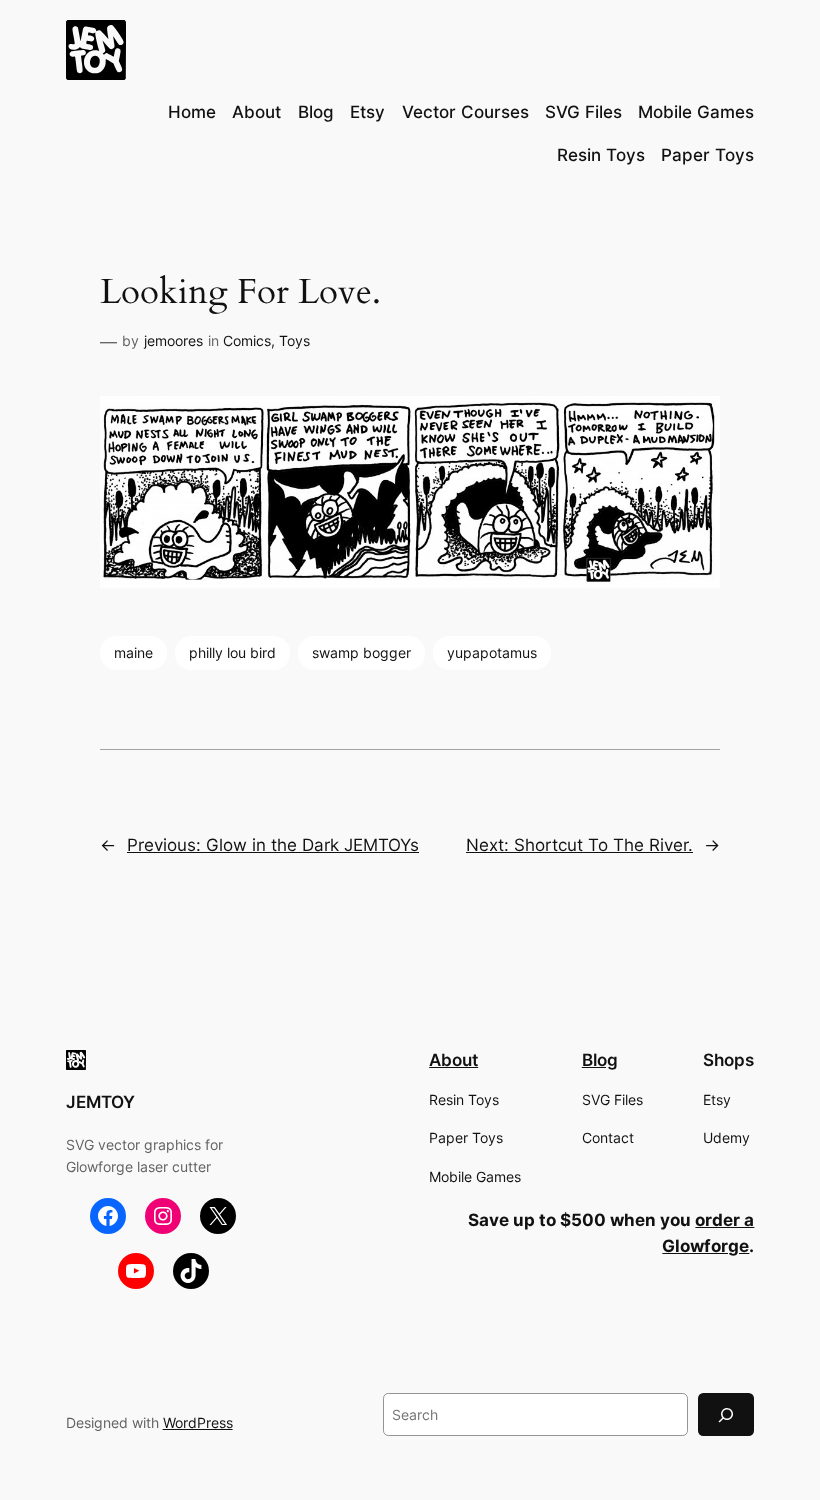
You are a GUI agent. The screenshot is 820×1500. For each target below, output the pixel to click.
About (453, 1060)
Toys (294, 340)
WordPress (198, 1422)
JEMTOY (100, 1102)
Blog (600, 1060)
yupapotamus (492, 652)
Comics (247, 340)
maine (133, 652)
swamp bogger (361, 652)
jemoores (173, 340)
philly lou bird (232, 652)
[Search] (726, 1414)
